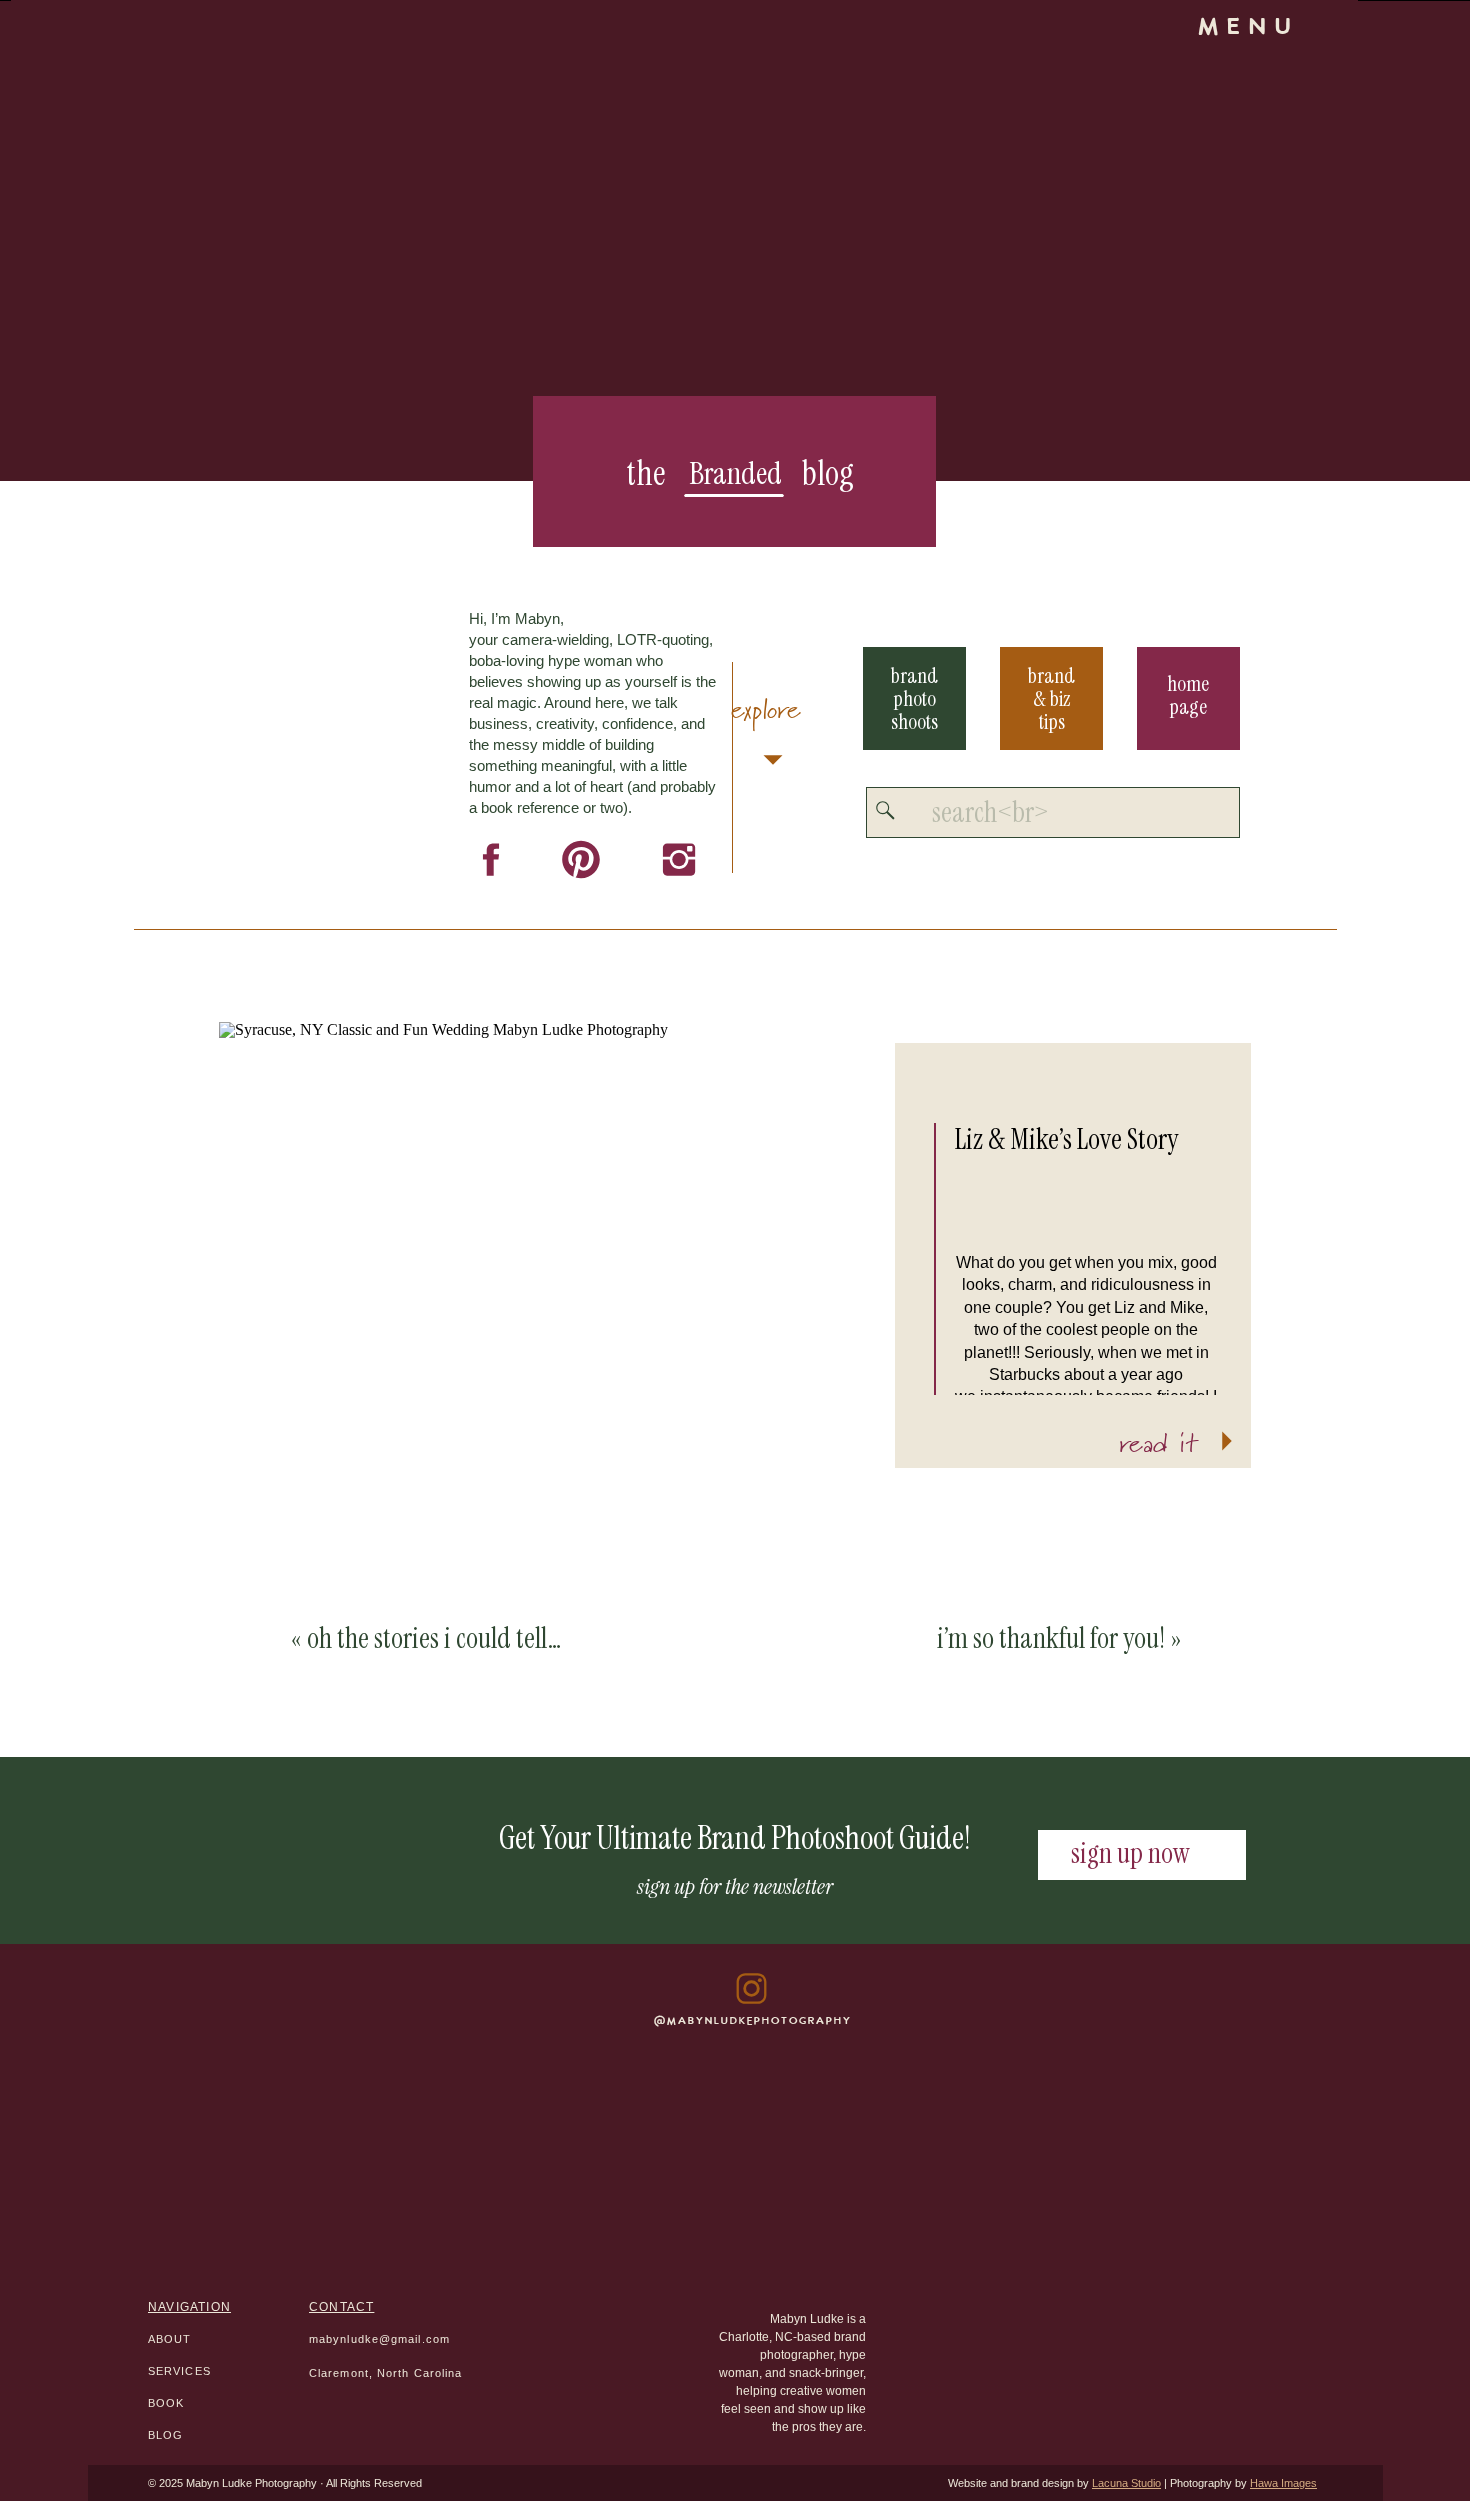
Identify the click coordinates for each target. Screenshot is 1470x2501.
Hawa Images (1283, 2483)
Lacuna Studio (1126, 2483)
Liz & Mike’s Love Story (1066, 1139)
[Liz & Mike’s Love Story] (557, 1263)
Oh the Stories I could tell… (434, 1638)
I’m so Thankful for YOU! (1051, 1638)
